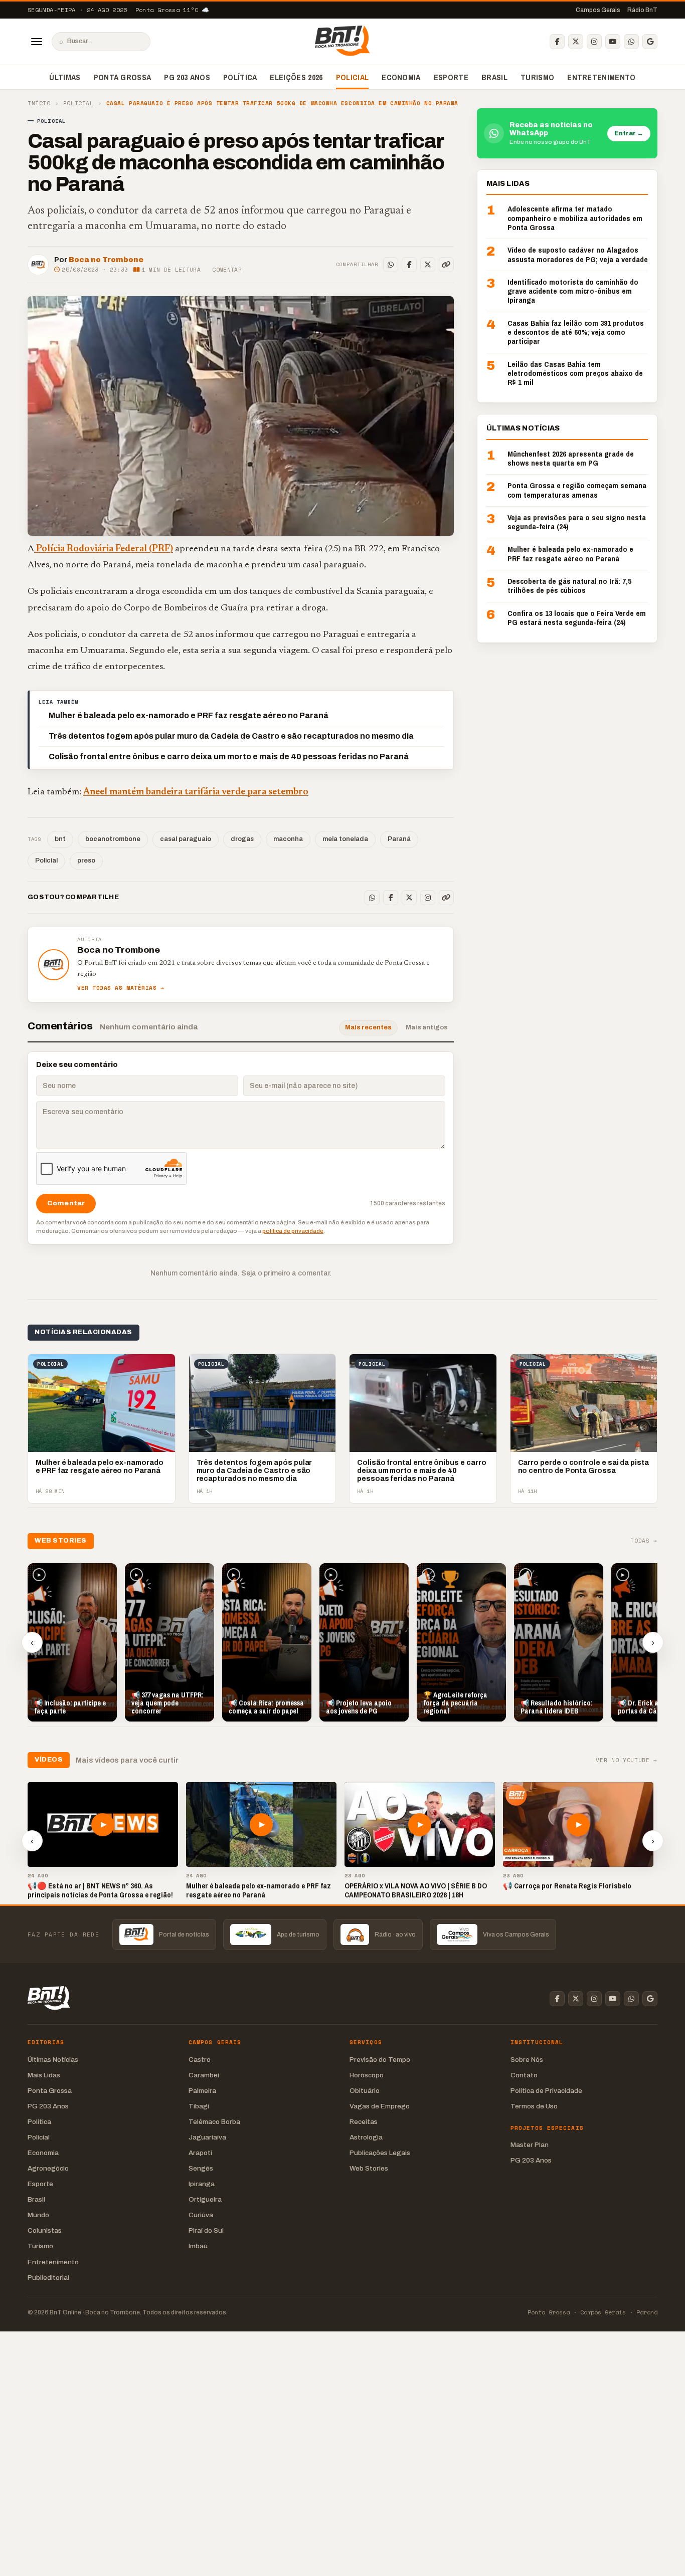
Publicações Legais (380, 2153)
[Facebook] (557, 42)
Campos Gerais (598, 10)
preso (86, 861)
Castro (200, 2060)
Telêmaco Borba (214, 2122)
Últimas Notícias (53, 2060)
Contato (524, 2075)
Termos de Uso (534, 2106)
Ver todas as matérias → (121, 988)
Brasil (494, 77)
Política (240, 77)
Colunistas (45, 2230)
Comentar (227, 270)
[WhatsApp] (631, 42)
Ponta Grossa (123, 77)
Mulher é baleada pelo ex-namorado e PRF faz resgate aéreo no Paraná (189, 715)
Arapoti (200, 2153)
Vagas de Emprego (380, 2106)
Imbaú (198, 2246)
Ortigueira (205, 2199)
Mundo (38, 2215)
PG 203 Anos (187, 77)
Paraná (399, 839)
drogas (242, 839)
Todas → (644, 1541)
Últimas (65, 77)
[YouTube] (613, 42)
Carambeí (204, 2075)
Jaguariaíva (207, 2137)
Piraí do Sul (206, 2230)
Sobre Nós (527, 2060)
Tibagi (199, 2106)
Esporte (451, 77)
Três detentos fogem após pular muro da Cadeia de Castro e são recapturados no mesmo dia (231, 736)
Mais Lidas (44, 2075)
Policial (353, 77)
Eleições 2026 (296, 77)
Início (39, 103)
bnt (60, 839)
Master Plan (530, 2145)
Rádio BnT (642, 10)
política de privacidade (293, 1231)
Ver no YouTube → (627, 1760)
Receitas (364, 2122)
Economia (401, 77)
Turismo (537, 77)
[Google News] (650, 42)
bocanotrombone (113, 839)
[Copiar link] (446, 265)
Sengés (201, 2168)
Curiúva (201, 2215)
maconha (288, 839)
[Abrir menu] (37, 42)
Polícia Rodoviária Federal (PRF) (104, 549)
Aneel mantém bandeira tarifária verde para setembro (196, 792)
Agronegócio (48, 2168)
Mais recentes (368, 1027)
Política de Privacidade (546, 2091)
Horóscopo (367, 2075)
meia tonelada (345, 839)
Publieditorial (48, 2278)
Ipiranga (202, 2184)
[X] (576, 42)
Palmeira (202, 2091)
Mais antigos (427, 1027)
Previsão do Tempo (380, 2060)
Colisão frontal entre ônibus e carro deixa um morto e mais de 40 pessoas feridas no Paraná (229, 757)
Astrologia (366, 2137)
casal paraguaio (186, 839)
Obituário (365, 2091)
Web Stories (369, 2168)
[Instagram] (594, 42)
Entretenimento (601, 77)
